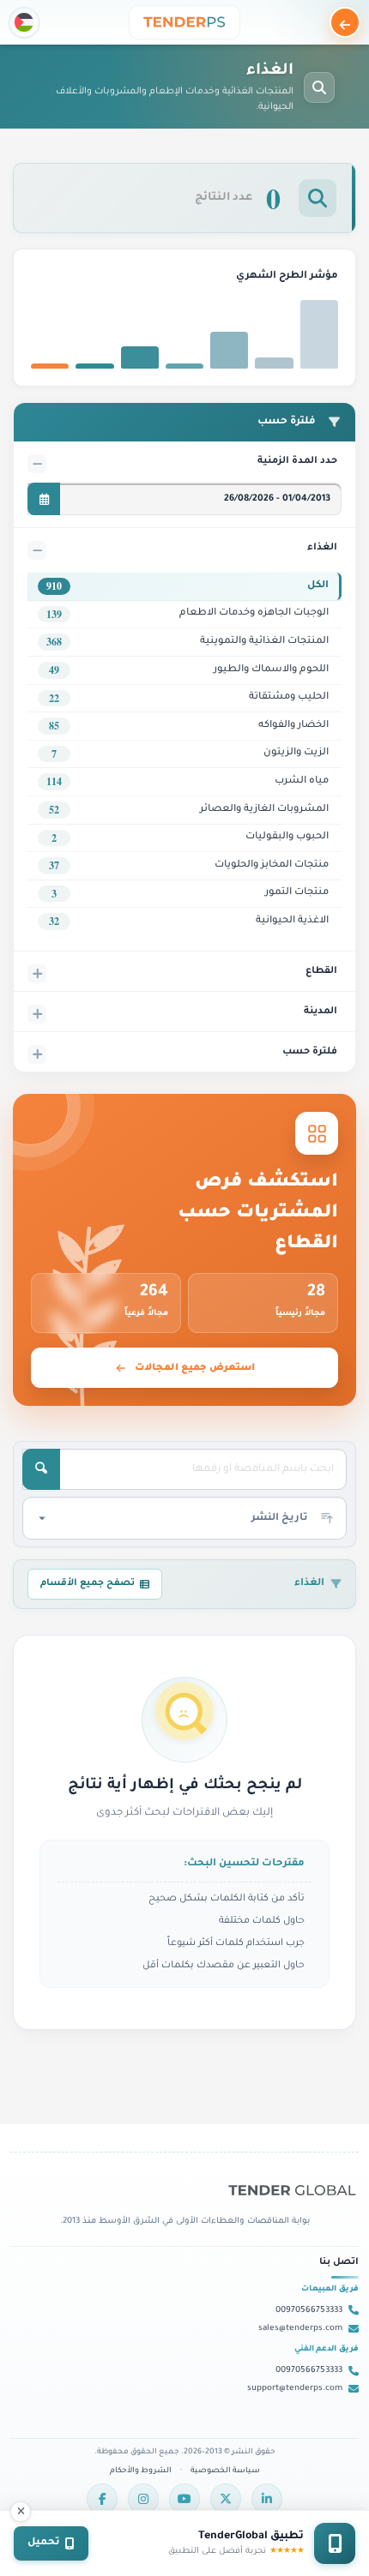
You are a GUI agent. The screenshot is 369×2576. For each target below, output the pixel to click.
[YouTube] (184, 2499)
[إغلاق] (21, 2512)
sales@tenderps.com (300, 2329)
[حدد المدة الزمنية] (44, 499)
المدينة (321, 1012)
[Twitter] (226, 2499)
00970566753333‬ (309, 2311)
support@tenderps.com (295, 2389)
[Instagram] (143, 2499)
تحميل (44, 2543)
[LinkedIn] (267, 2499)
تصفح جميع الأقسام (88, 1583)
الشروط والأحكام (141, 2471)
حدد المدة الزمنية (297, 461)
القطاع (321, 971)
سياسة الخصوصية (225, 2471)
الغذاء (322, 548)
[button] (24, 22)
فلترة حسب (310, 1052)
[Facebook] (102, 2499)
